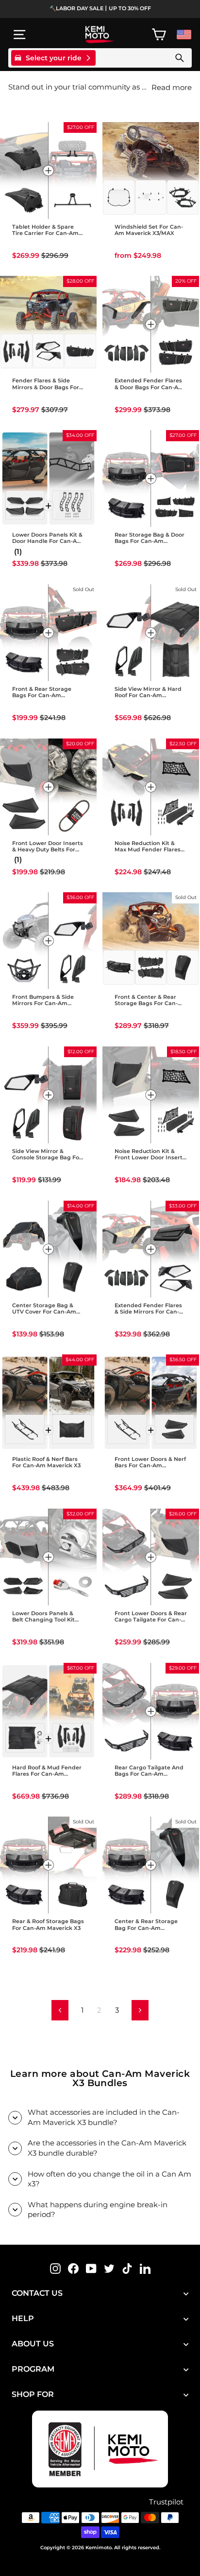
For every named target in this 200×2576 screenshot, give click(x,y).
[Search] (180, 58)
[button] (13, 243)
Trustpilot (166, 2502)
